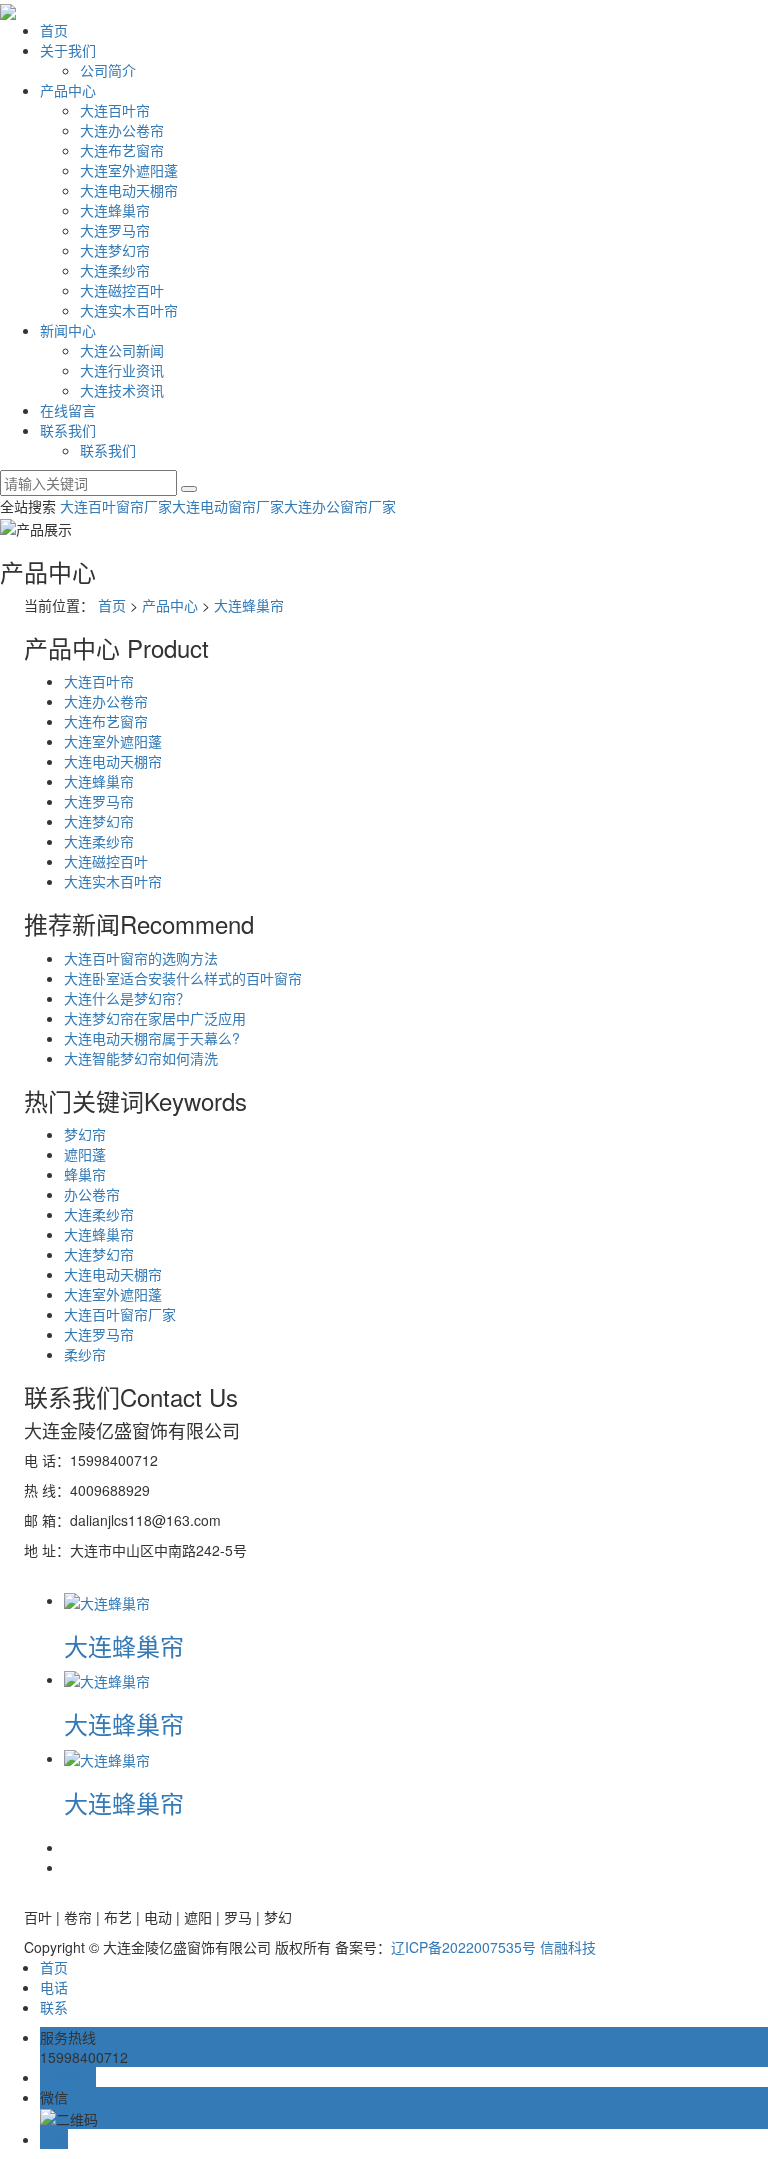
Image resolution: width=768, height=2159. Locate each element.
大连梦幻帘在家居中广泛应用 (155, 1018)
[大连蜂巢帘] (107, 1600)
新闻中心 (68, 330)
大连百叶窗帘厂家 (116, 506)
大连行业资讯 (122, 370)
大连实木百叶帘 (129, 310)
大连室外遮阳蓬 (129, 170)
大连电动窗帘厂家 (228, 506)
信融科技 (568, 1947)
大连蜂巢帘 (115, 210)
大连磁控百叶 (122, 290)
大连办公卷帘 (122, 130)
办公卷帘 (92, 1194)
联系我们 (68, 430)
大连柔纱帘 (115, 270)
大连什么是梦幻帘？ (127, 998)
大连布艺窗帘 (122, 150)
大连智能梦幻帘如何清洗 (141, 1058)
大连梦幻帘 (115, 250)
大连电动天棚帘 (129, 190)
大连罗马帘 (115, 230)
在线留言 (68, 410)
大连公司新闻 (122, 350)
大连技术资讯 (122, 390)
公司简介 (108, 70)
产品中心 (68, 90)
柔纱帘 (85, 1354)
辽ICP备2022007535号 (463, 1947)
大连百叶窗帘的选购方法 (141, 958)
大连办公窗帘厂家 (340, 506)
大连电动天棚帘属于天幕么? (152, 1038)
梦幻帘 (85, 1134)
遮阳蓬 (85, 1154)
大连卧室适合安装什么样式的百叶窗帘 (183, 978)
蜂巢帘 (85, 1174)
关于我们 (68, 50)
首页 (54, 30)
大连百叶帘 (115, 110)
